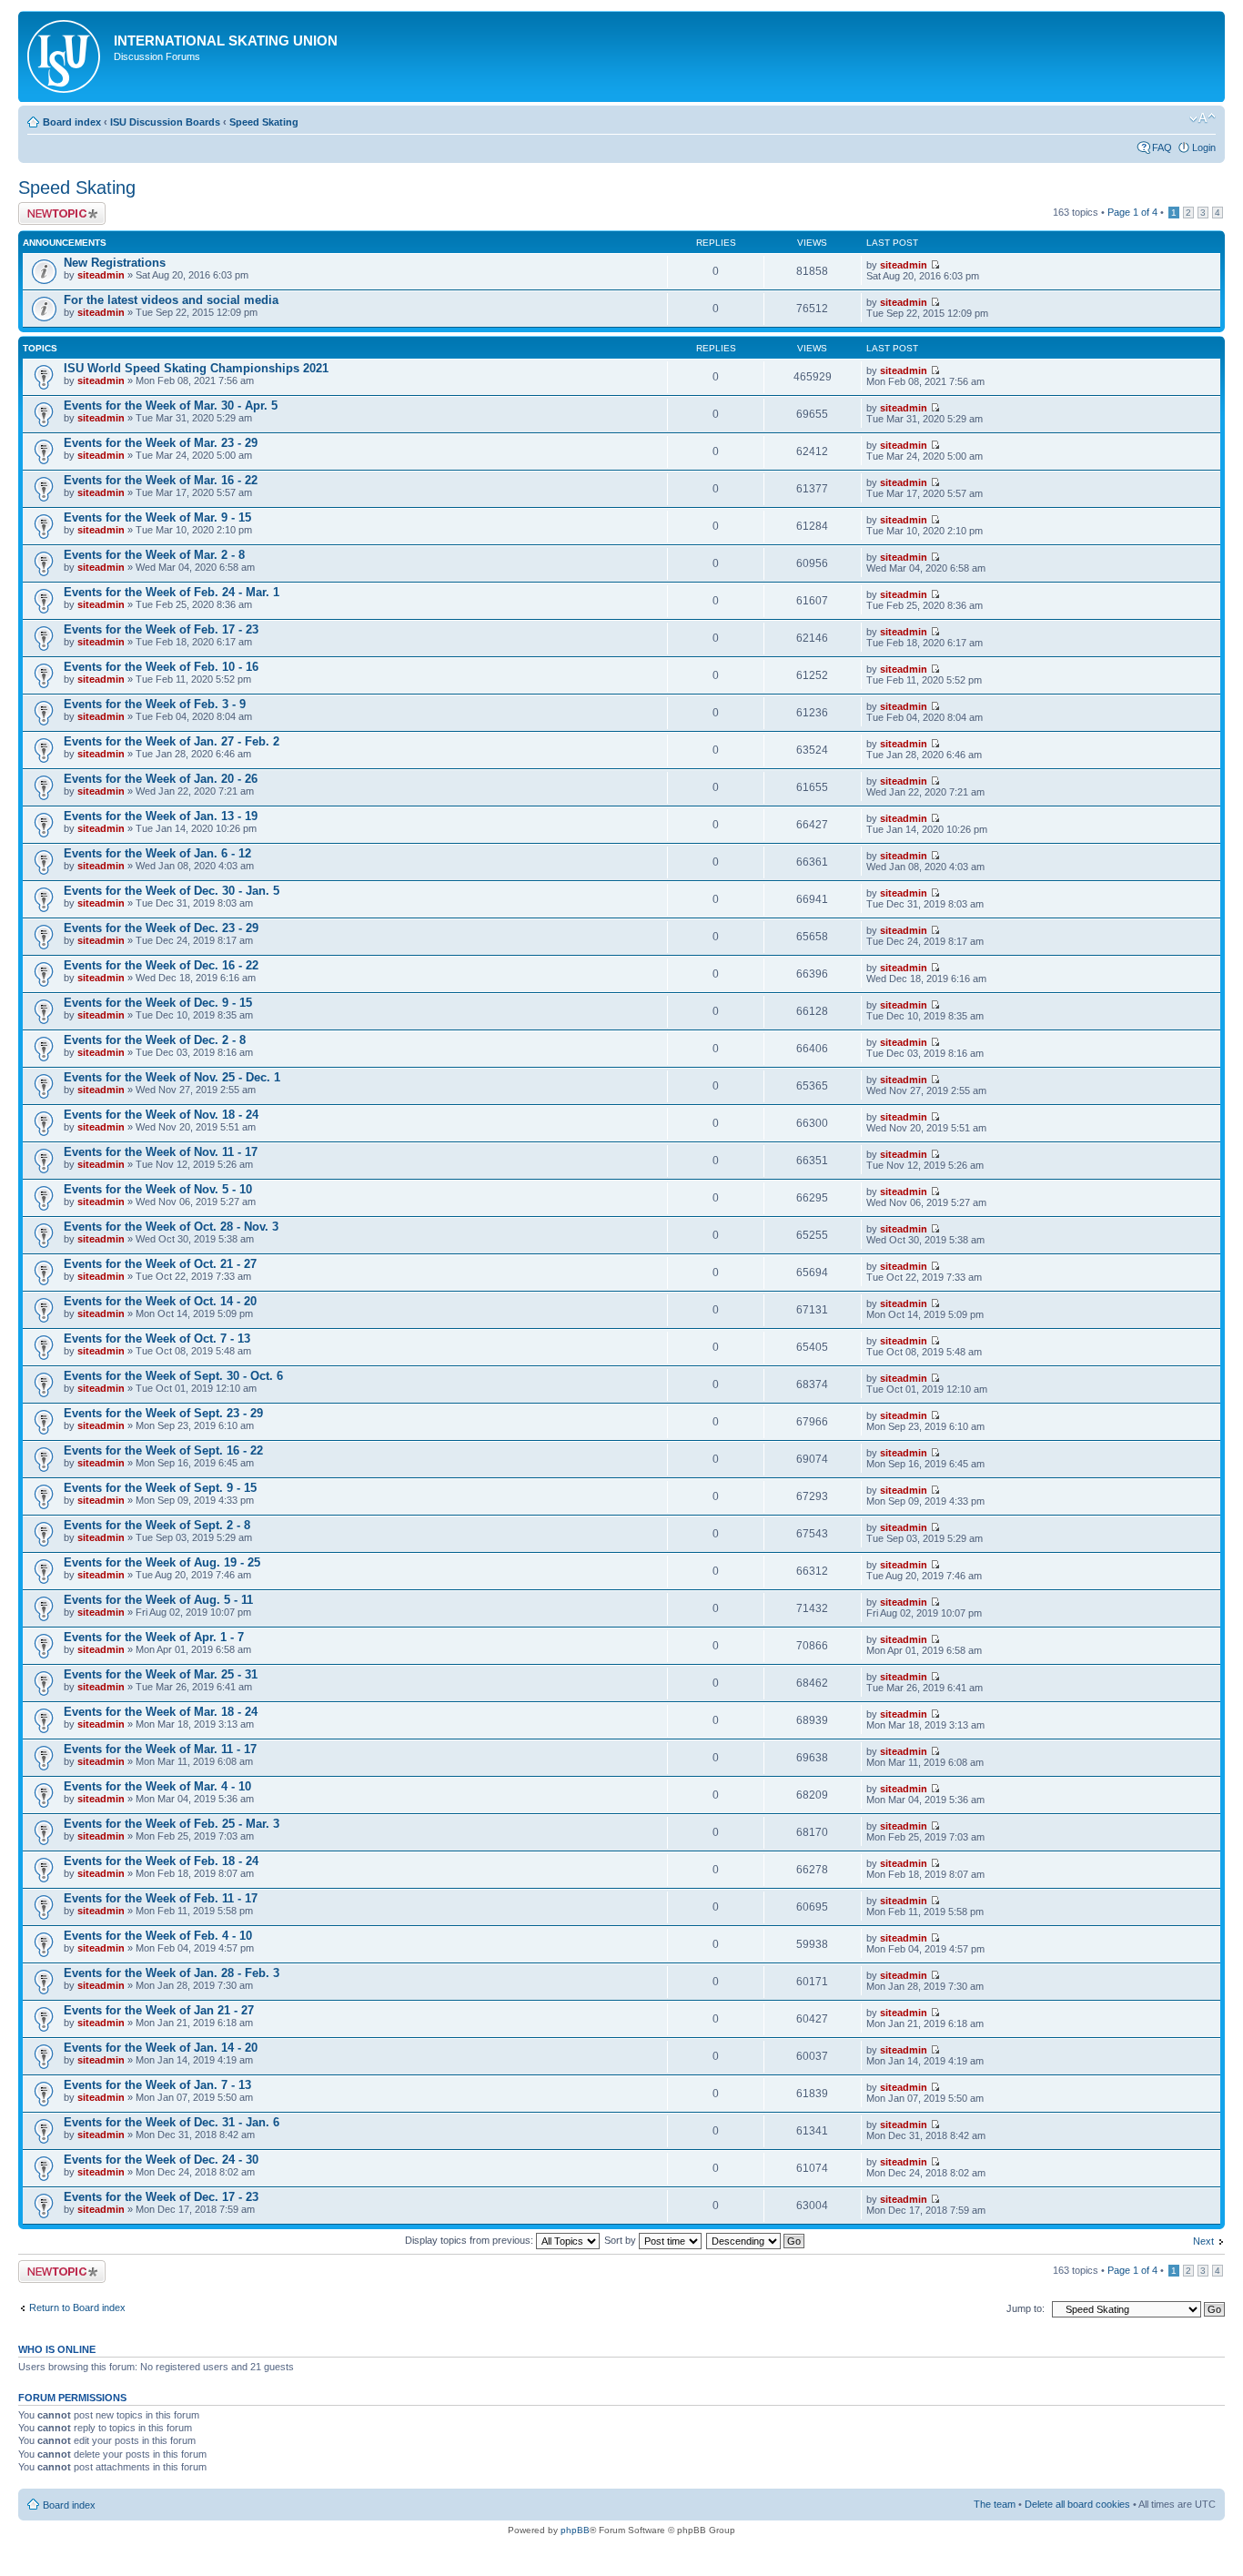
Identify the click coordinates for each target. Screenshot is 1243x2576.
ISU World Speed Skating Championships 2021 (196, 368)
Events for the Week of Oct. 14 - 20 (160, 1301)
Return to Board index (77, 2307)
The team (995, 2504)
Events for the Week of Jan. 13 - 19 (161, 816)
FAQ (1162, 147)
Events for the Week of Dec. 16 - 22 (161, 965)
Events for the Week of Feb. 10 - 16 (161, 667)
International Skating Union (226, 41)
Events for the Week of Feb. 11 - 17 (161, 1898)
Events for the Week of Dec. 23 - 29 (161, 928)
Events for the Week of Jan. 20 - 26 (161, 779)
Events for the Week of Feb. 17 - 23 (161, 629)
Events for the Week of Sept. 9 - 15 (160, 1488)
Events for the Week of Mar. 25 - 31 (161, 1674)
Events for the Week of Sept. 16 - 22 (163, 1450)
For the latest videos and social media (171, 300)
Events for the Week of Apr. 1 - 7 (154, 1637)
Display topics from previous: (470, 2240)
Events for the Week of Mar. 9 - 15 (157, 517)
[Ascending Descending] (756, 2240)
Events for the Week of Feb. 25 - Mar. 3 (172, 1824)
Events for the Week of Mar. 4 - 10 (157, 1786)
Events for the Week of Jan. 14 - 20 (161, 2048)
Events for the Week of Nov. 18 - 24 (161, 1115)
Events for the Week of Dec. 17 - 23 (161, 2197)
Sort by (621, 2240)
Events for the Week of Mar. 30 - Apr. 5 (171, 406)
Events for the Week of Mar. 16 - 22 (161, 480)
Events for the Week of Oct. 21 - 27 (160, 1264)
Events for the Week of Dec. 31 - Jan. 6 (172, 2122)
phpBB (575, 2530)
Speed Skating (264, 122)
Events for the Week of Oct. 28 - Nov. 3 (171, 1227)
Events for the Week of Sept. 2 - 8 (157, 1525)
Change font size (1203, 118)
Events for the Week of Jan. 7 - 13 (157, 2085)
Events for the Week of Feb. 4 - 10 (158, 1936)
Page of (1132, 212)
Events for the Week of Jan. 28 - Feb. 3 (172, 1973)
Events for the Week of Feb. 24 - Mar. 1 (172, 592)
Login (1204, 147)
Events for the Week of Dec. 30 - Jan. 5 (172, 891)
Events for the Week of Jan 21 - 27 (159, 2010)
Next (1203, 2241)
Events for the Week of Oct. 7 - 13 (157, 1339)
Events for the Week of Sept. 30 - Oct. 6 (173, 1376)
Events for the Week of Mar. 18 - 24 (161, 1712)
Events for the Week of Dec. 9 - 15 (158, 1003)
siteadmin (101, 275)
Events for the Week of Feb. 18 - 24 (161, 1861)
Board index (72, 122)
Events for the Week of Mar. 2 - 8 (154, 555)
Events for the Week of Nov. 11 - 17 (161, 1152)
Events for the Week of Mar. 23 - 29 (161, 443)
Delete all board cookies (1077, 2504)
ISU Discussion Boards (165, 122)
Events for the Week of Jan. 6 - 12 (157, 853)
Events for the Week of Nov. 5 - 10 (158, 1189)
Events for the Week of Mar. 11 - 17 (160, 1749)
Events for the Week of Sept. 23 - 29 (163, 1413)
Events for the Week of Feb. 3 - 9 (155, 704)
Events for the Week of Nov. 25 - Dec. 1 (172, 1077)
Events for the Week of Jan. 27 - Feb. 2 (172, 741)
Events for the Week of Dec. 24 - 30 (161, 2160)
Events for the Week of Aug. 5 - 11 (158, 1600)
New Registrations (115, 263)
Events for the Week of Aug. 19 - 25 (162, 1562)
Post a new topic (55, 208)
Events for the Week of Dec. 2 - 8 (155, 1040)
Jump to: (1026, 2308)
